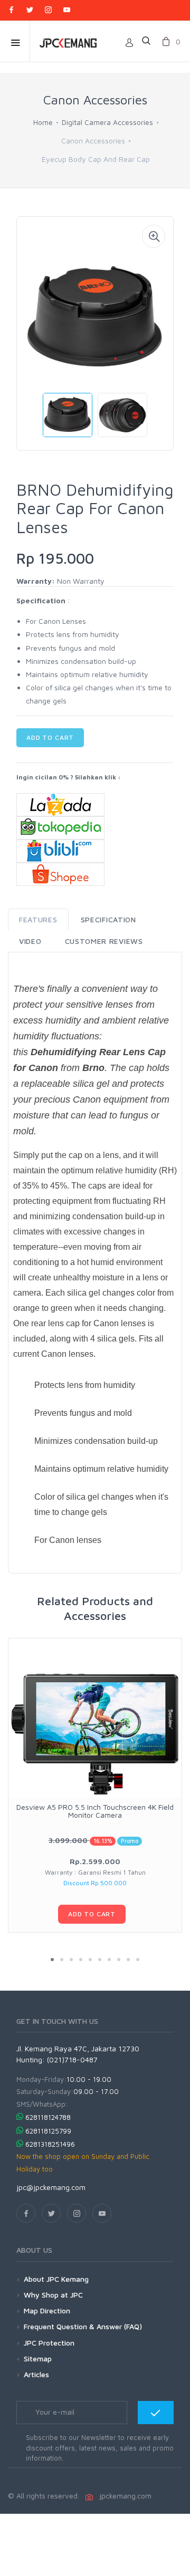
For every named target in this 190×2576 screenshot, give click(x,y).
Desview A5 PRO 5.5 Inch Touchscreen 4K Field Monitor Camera (95, 1811)
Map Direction (47, 2310)
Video (30, 941)
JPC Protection (49, 2343)
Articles (36, 2374)
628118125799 (48, 2131)
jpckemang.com (123, 2496)
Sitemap (38, 2358)
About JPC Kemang (56, 2279)
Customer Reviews (104, 941)
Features (38, 919)
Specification (108, 919)
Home (43, 122)
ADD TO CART (50, 737)
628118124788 (48, 2117)
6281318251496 (50, 2144)
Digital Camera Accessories (107, 122)
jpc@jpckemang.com (51, 2187)
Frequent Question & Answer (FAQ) (83, 2326)
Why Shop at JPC (53, 2295)
